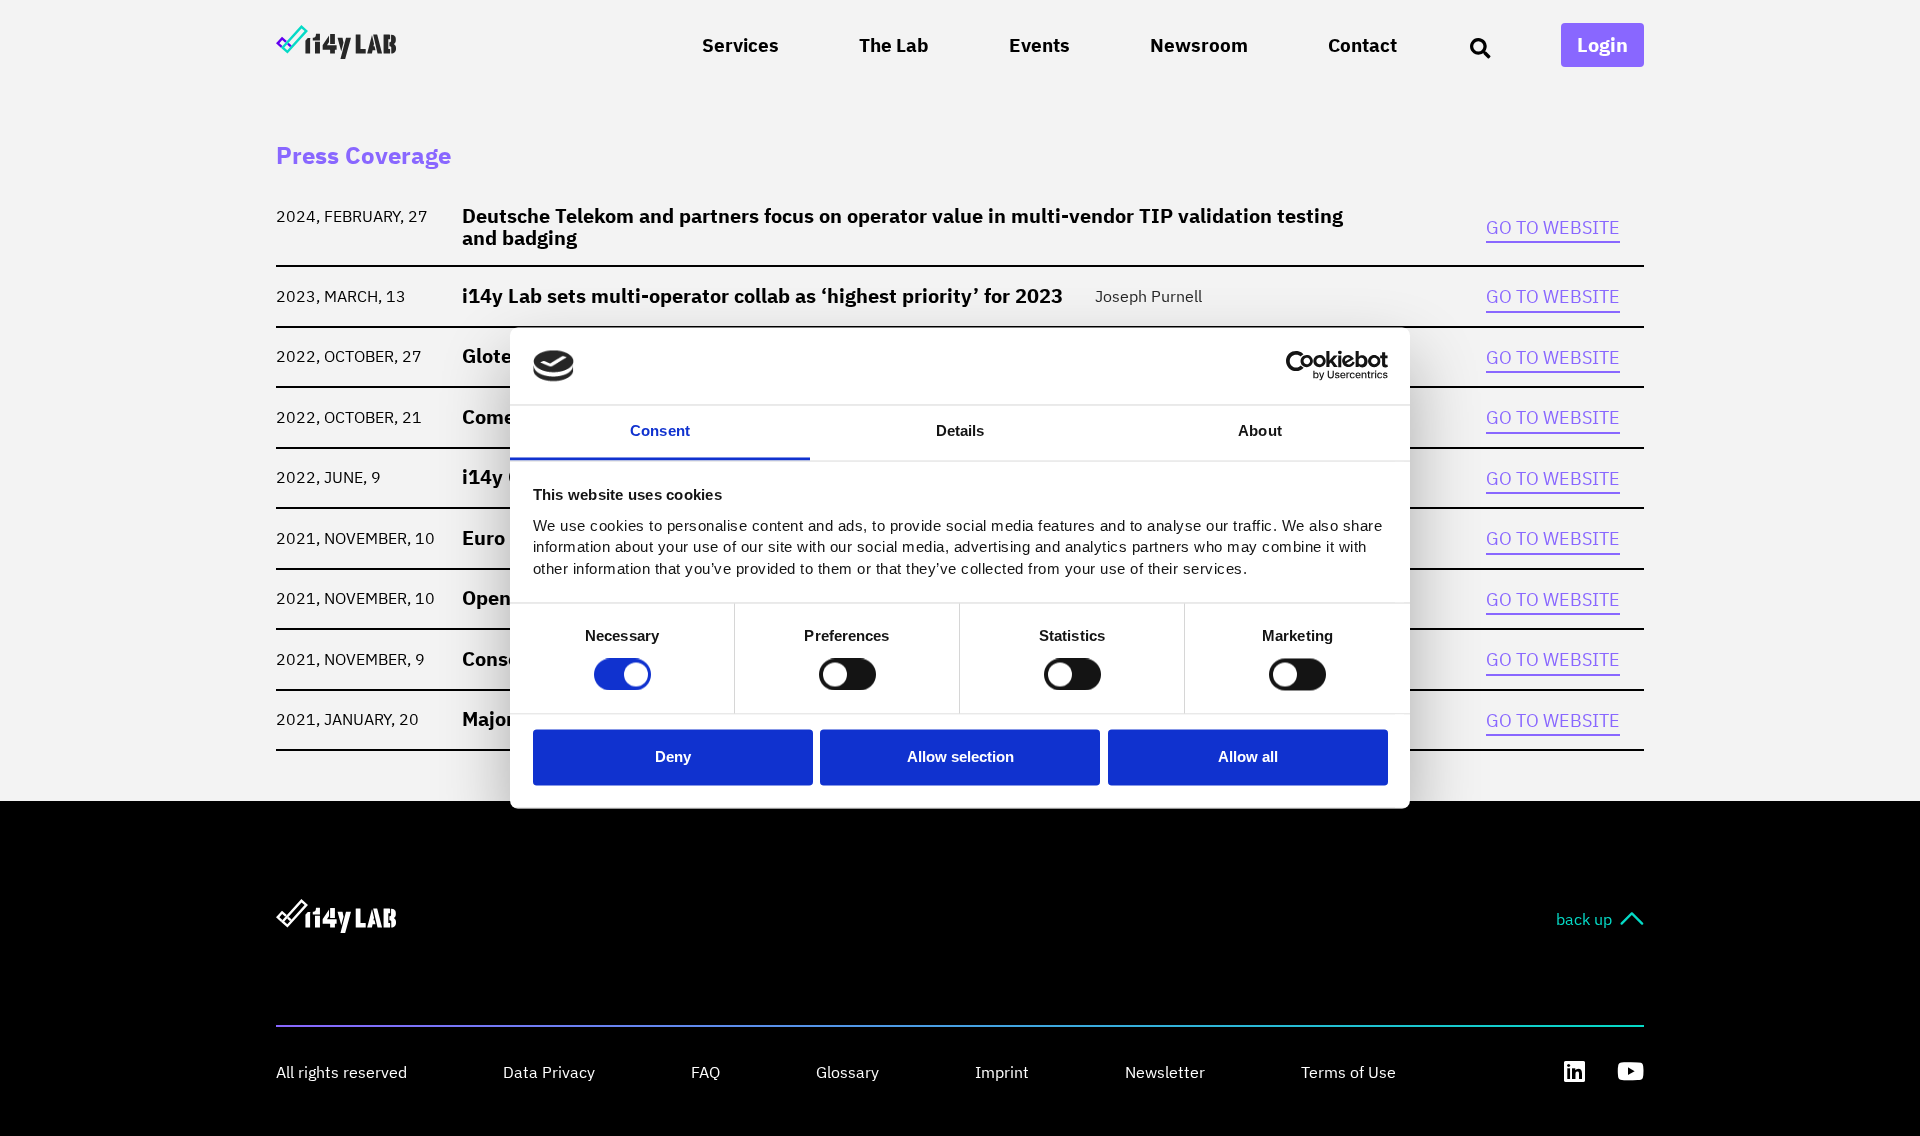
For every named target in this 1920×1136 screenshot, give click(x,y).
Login (1602, 44)
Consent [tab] (660, 430)
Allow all (1248, 756)
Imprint (1002, 1072)
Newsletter (1165, 1072)
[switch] (847, 675)
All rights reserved (341, 1072)
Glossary (847, 1072)
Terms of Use (1348, 1072)
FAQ (705, 1072)
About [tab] (1260, 430)
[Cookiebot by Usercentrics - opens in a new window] (1300, 366)
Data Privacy (549, 1072)
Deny (673, 756)
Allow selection (960, 756)
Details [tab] (960, 430)
